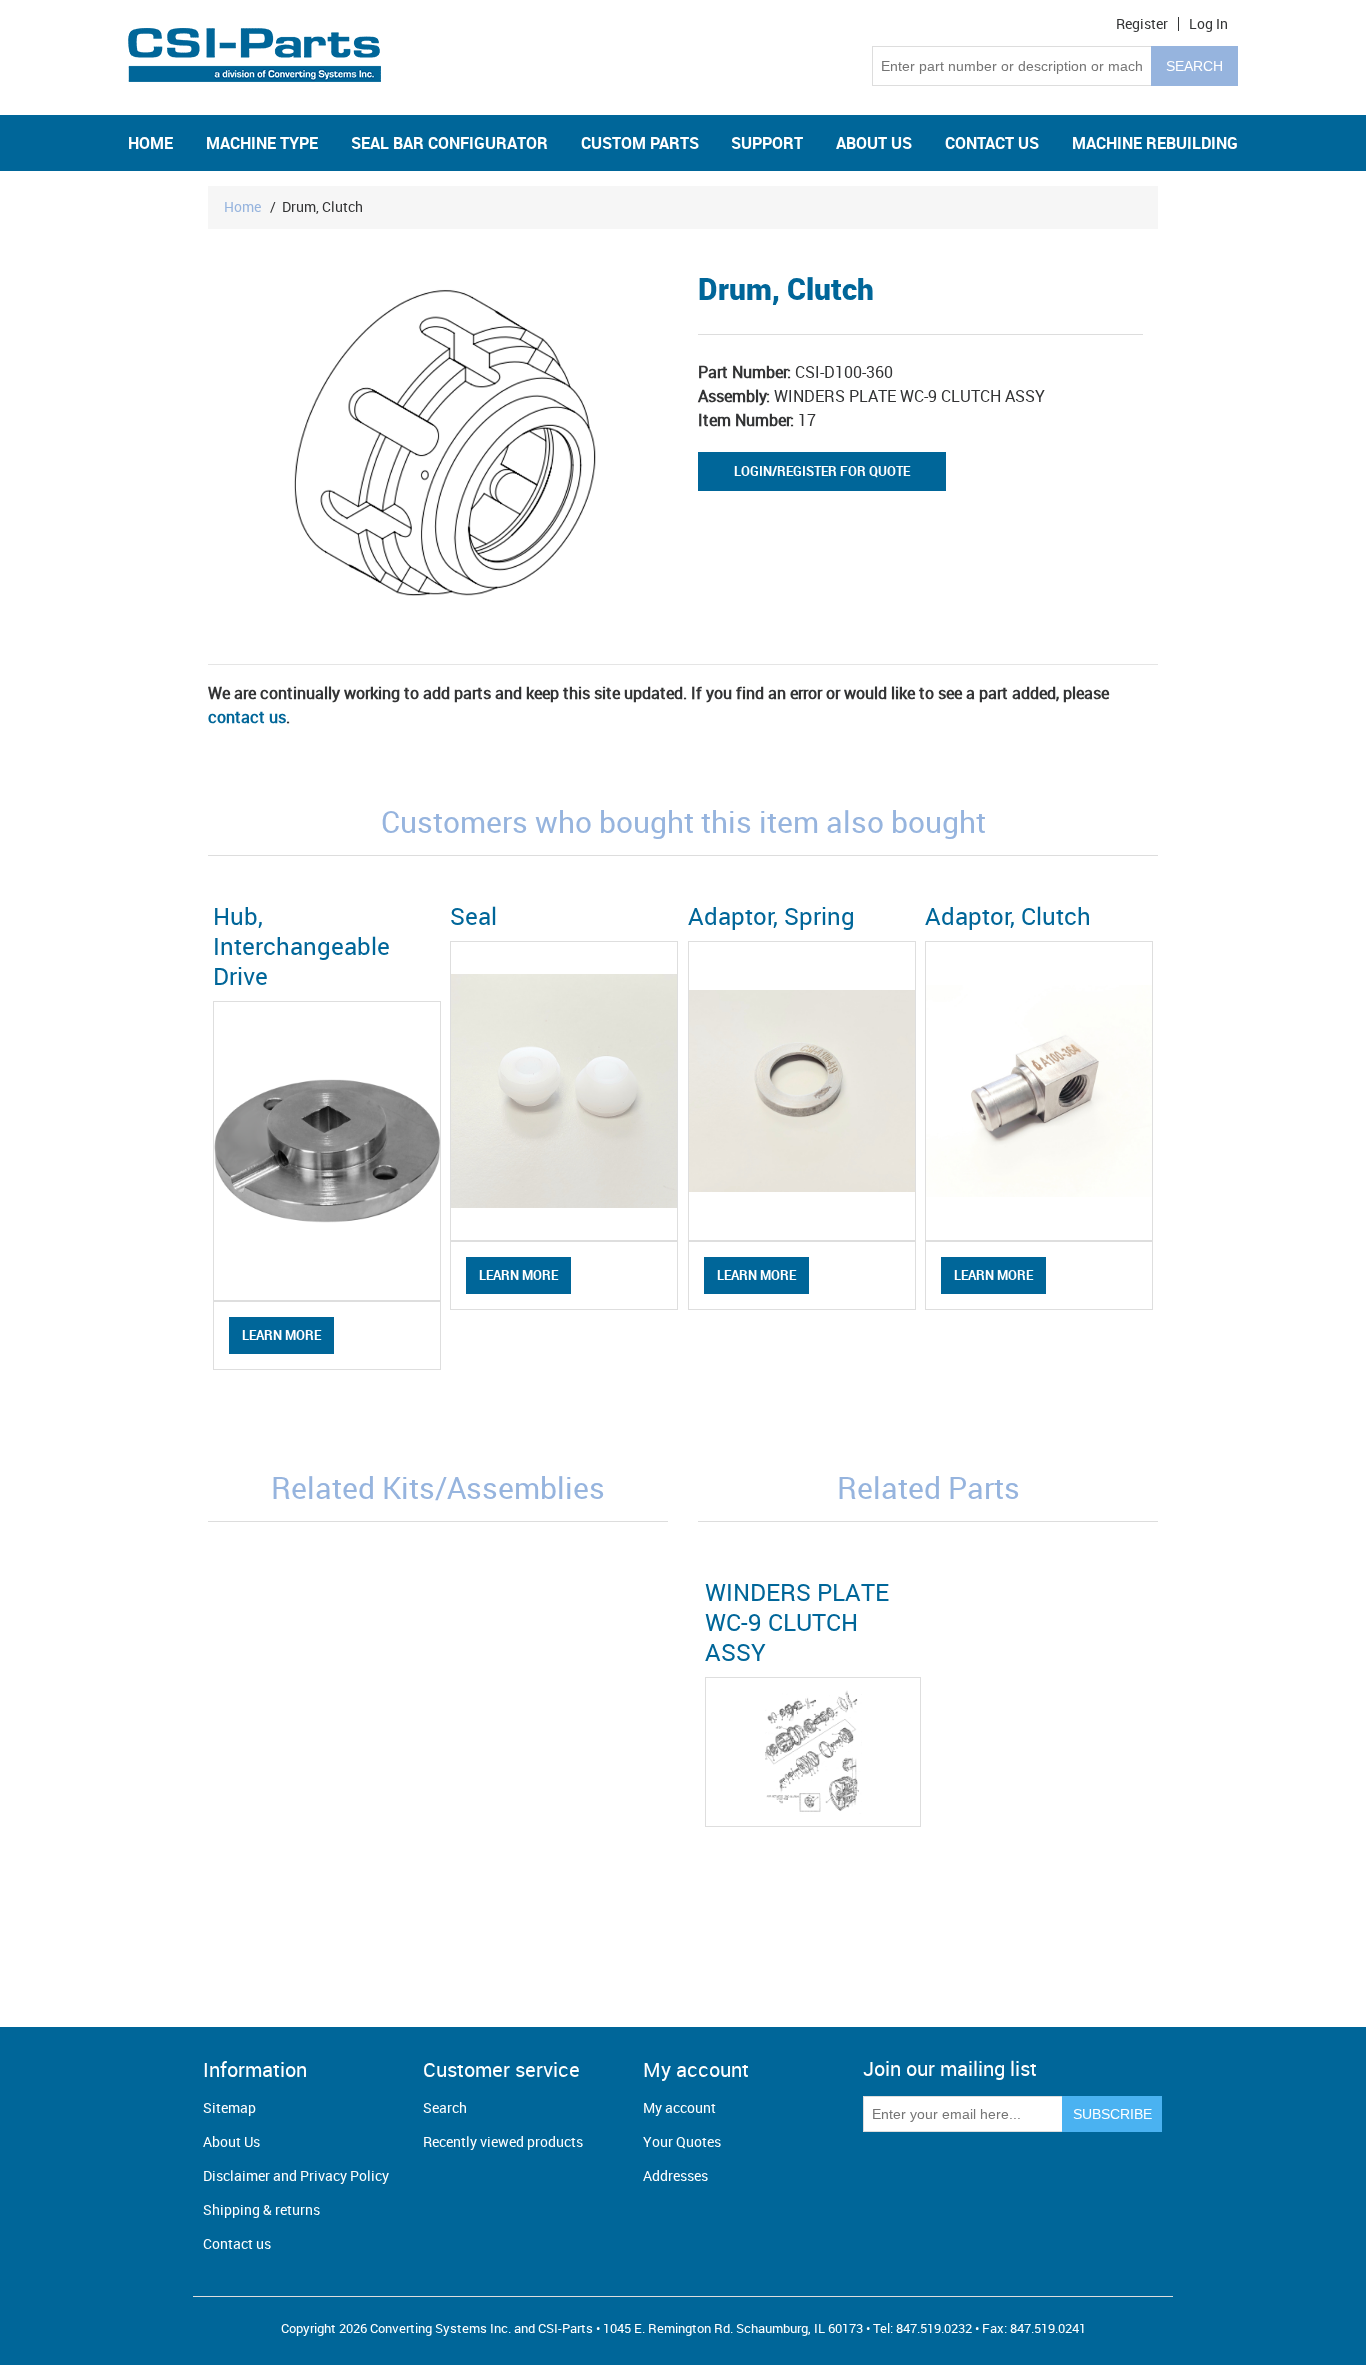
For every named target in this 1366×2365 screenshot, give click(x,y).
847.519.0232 (934, 2328)
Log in (1208, 24)
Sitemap (229, 2107)
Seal (473, 916)
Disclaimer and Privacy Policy (296, 2175)
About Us (231, 2141)
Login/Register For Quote (822, 471)
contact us (247, 717)
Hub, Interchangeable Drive (301, 946)
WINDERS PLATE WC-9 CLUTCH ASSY (797, 1622)
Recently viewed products (503, 2141)
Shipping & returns (261, 2209)
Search (445, 2107)
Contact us (237, 2243)
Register (1142, 24)
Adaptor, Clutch (1008, 916)
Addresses (675, 2175)
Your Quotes (682, 2141)
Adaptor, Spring (771, 916)
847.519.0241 (1048, 2328)
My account (679, 2107)
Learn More (281, 1335)
